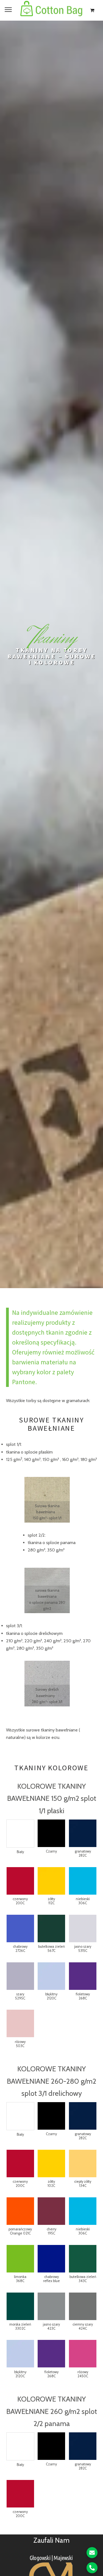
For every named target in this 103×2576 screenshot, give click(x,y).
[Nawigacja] (8, 9)
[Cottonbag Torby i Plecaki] (51, 10)
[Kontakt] (92, 2553)
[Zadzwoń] (92, 2568)
